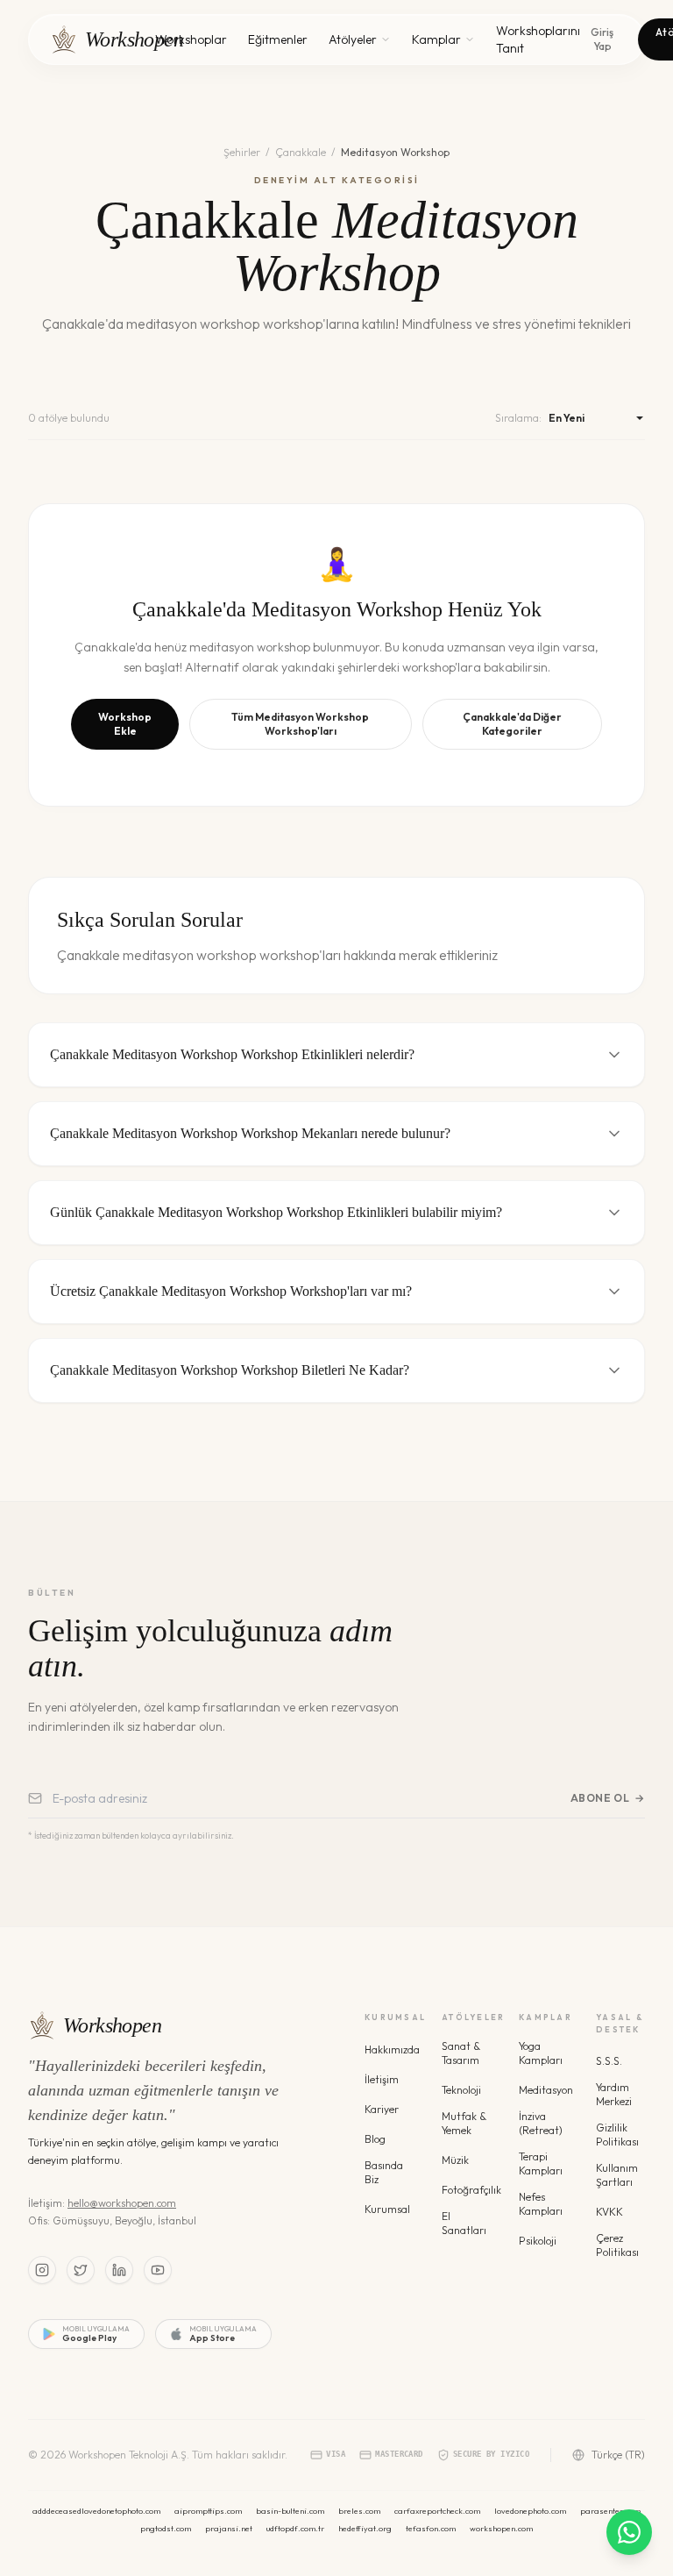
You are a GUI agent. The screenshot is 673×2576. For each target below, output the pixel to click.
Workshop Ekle (125, 724)
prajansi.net (229, 2528)
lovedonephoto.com (530, 2511)
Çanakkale (301, 152)
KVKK (609, 2212)
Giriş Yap (602, 39)
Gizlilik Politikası (617, 2135)
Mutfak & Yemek (464, 2123)
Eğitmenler (278, 39)
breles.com (359, 2511)
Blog (375, 2139)
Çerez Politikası (617, 2245)
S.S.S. (609, 2061)
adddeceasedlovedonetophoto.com (96, 2511)
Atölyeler (353, 39)
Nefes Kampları (541, 2204)
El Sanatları (464, 2223)
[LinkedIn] (119, 2270)
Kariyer (382, 2109)
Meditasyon (546, 2090)
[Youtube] (158, 2270)
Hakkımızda (392, 2049)
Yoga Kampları (541, 2053)
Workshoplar (191, 39)
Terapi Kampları (541, 2163)
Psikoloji (538, 2241)
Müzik (455, 2160)
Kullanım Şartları (617, 2175)
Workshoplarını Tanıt (538, 39)
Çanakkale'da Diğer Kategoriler (512, 724)
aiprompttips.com (208, 2511)
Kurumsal (387, 2209)
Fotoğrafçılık (471, 2190)
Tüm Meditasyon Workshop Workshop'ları (300, 724)
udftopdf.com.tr (295, 2528)
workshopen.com (501, 2528)
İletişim (382, 2079)
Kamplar (436, 39)
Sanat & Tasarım (461, 2053)
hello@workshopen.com (122, 2203)
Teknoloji (461, 2090)
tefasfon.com (431, 2528)
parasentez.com (610, 2511)
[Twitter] (81, 2270)
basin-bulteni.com (290, 2511)
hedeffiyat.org (365, 2528)
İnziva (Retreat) (541, 2123)
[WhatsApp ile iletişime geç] (629, 2532)
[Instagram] (42, 2270)
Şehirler (242, 152)
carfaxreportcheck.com (437, 2511)
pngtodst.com (166, 2528)
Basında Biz (384, 2172)
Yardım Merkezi (614, 2094)
